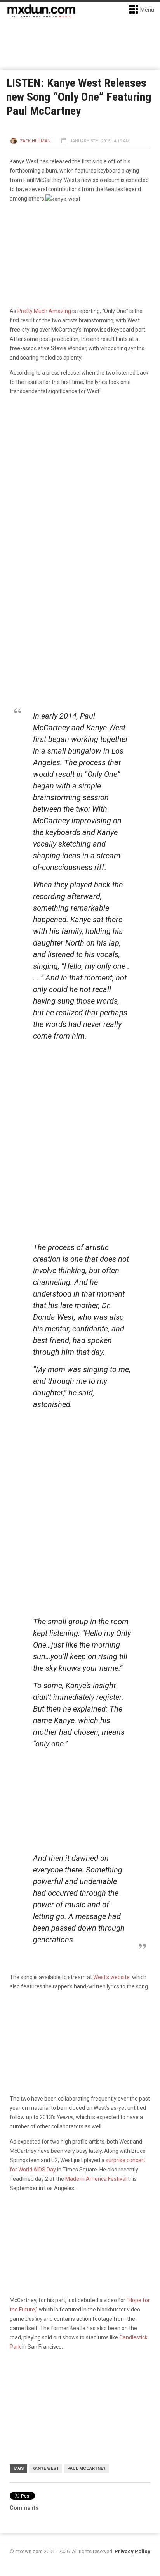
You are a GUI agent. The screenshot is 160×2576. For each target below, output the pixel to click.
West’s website (111, 1977)
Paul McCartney (86, 2468)
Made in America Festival (96, 2179)
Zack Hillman (35, 141)
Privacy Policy (132, 2551)
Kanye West (46, 2468)
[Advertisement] (82, 1470)
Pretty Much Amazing (44, 311)
